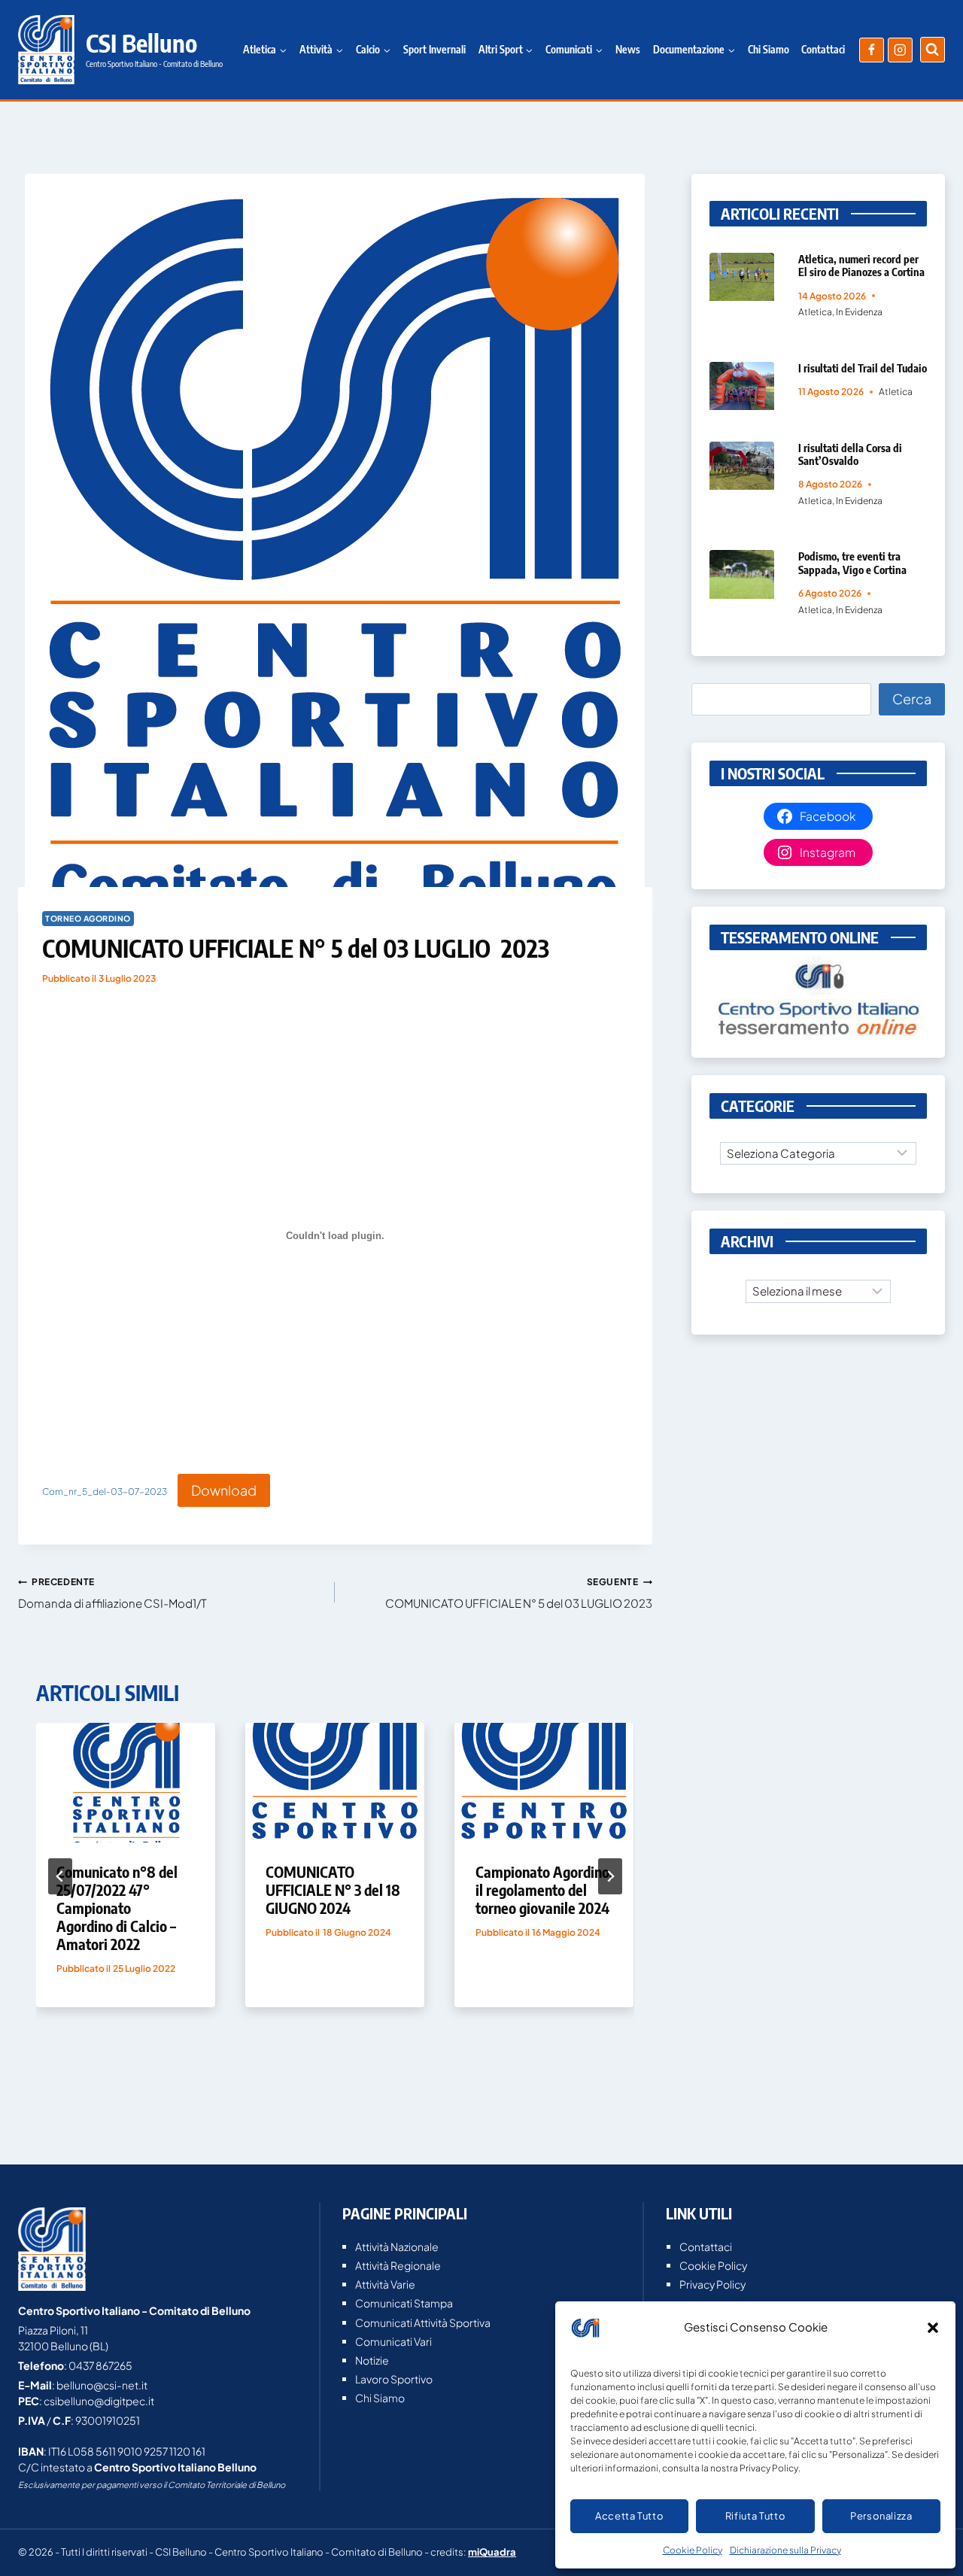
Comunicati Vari (393, 2341)
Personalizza (881, 2516)
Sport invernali (434, 49)
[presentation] (126, 1783)
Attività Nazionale (397, 2246)
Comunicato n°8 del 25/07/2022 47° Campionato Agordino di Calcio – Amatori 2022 (117, 1908)
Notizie (372, 2360)
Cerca (912, 699)
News (628, 49)
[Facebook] (872, 50)
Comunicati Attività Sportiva (423, 2322)
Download (224, 1490)
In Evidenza (859, 312)
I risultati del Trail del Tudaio (863, 368)
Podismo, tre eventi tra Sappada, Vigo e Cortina (852, 562)
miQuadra (492, 2552)
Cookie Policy (693, 2550)
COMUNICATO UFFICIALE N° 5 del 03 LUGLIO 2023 (518, 1593)
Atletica (815, 312)
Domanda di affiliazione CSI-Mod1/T (112, 1593)
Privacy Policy (712, 2284)
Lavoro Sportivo (394, 2379)
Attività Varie (385, 2284)
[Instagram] (900, 50)
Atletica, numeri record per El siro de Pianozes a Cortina (861, 265)
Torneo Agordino (88, 918)
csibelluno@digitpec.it (99, 2401)
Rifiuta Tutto (755, 2516)
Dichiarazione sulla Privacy (785, 2550)
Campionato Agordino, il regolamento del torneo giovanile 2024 (544, 1889)
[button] (933, 2328)
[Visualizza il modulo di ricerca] (933, 49)
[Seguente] (610, 1876)
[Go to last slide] (60, 1876)
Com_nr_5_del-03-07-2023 (105, 1492)
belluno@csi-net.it (102, 2385)
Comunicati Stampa (404, 2303)
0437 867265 (100, 2365)
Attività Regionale (398, 2265)
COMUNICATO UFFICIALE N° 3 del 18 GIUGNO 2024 (333, 1889)
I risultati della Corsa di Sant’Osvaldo (850, 454)
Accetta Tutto (629, 2516)
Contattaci (823, 49)
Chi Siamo (769, 49)
